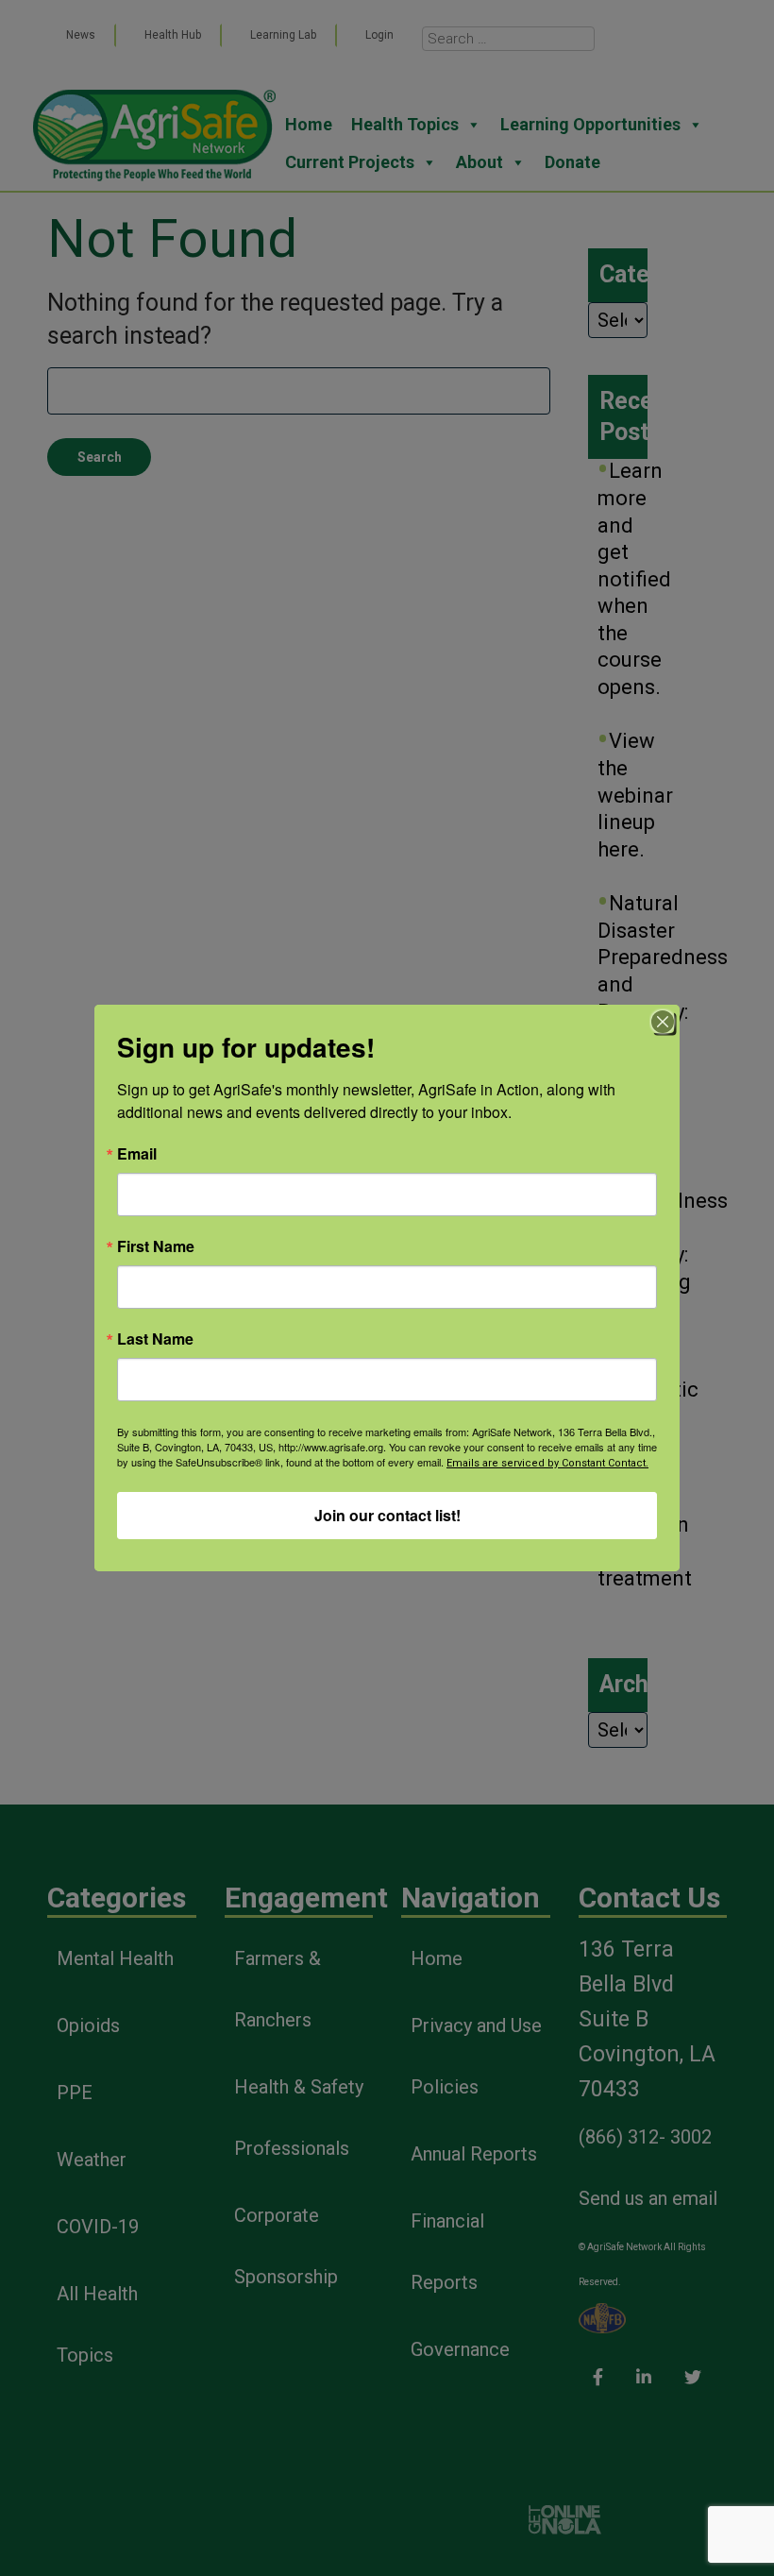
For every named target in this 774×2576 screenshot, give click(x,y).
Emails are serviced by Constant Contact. (547, 1463)
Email (137, 1154)
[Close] (663, 1022)
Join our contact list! (387, 1515)
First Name (156, 1246)
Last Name (155, 1339)
